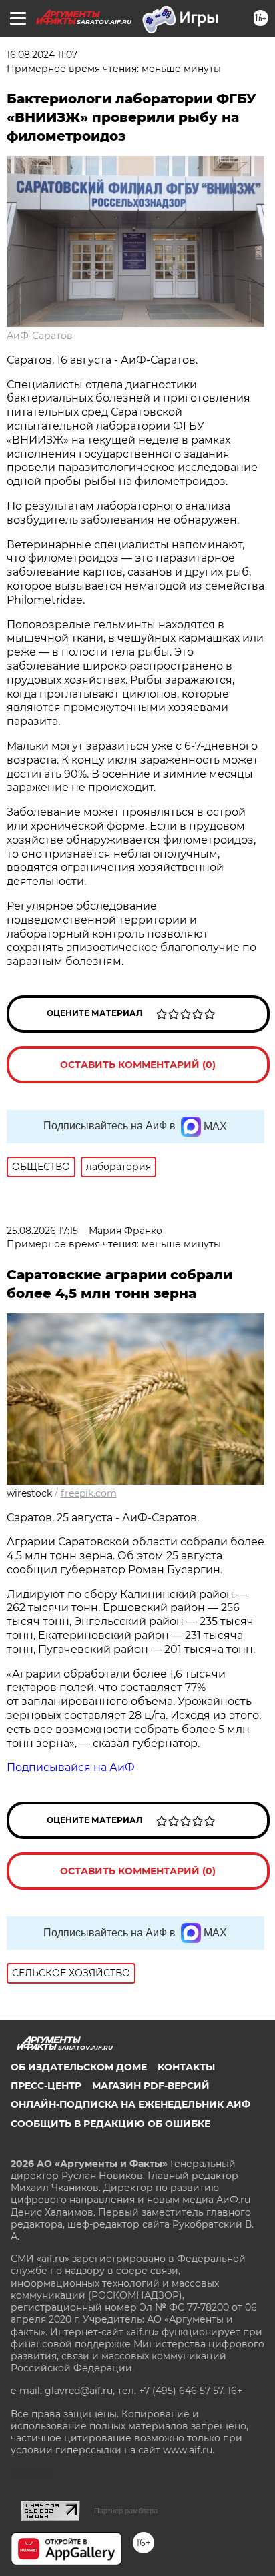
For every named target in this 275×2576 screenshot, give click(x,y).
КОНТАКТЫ (186, 2067)
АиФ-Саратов (40, 336)
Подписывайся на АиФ (71, 1767)
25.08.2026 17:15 (42, 1231)
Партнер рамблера (126, 2511)
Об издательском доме (79, 2067)
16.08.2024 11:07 (42, 55)
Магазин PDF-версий (151, 2086)
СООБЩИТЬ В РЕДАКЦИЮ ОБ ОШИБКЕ (110, 2124)
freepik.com (89, 1493)
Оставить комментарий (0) (138, 1065)
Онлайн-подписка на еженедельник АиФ (130, 2104)
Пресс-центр (46, 2086)
